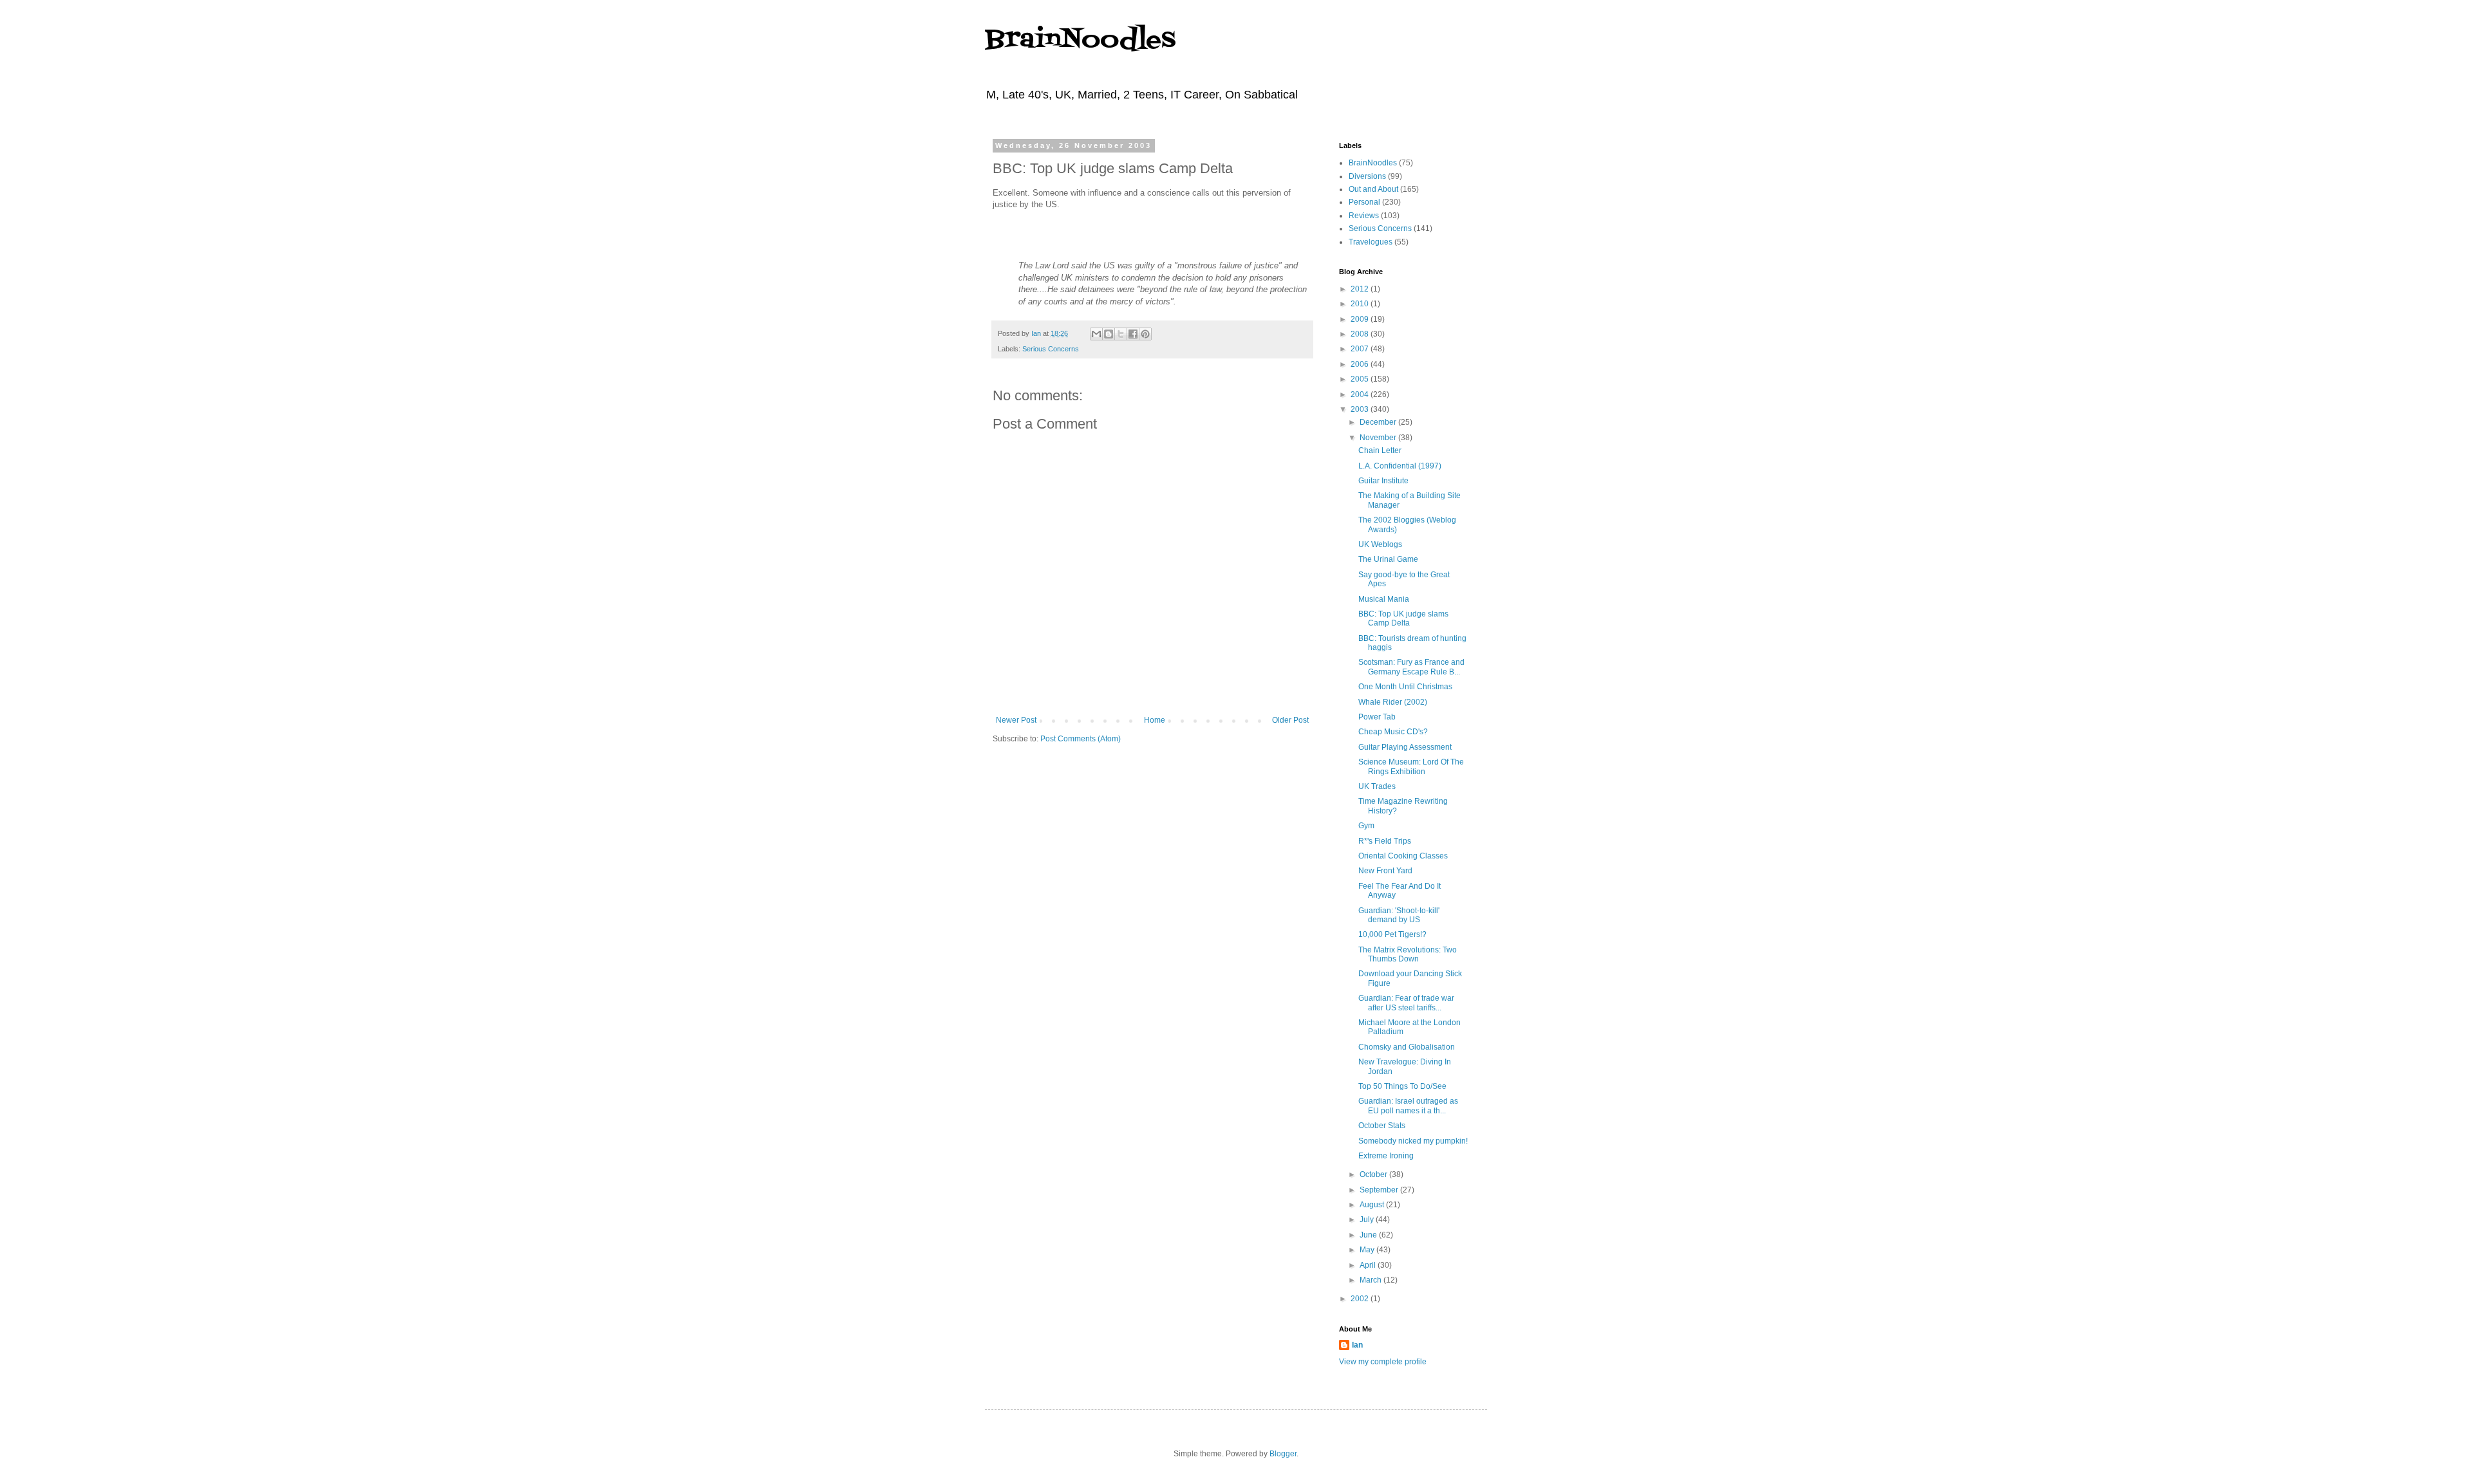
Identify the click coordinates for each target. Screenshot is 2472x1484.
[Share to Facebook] (1133, 334)
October (1374, 1174)
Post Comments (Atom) (1081, 739)
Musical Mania (1384, 599)
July (1368, 1220)
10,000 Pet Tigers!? (1392, 934)
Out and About (1373, 189)
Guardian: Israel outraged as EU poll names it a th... (1408, 1106)
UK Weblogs (1380, 544)
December (1379, 422)
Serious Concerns (1051, 349)
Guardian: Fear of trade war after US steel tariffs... (1406, 1003)
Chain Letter (1380, 450)
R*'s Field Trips (1385, 841)
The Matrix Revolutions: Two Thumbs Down (1408, 954)
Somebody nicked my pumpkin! (1413, 1141)
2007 (1361, 349)
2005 (1361, 379)
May (1368, 1250)
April (1369, 1265)
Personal (1364, 202)
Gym (1366, 826)
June (1369, 1235)
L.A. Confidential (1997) (1400, 466)
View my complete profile (1383, 1362)
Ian (1357, 1345)
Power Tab (1377, 717)
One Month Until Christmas (1405, 687)
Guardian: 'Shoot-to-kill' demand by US (1399, 915)
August (1373, 1205)
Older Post (1290, 720)
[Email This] (1096, 334)
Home (1155, 720)
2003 (1361, 409)
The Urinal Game (1388, 559)
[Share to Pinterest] (1145, 334)
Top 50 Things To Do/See (1402, 1086)
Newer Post (1016, 720)
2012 (1361, 289)
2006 (1361, 364)
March (1372, 1280)
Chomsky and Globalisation (1407, 1047)
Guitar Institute (1383, 481)
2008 (1361, 334)
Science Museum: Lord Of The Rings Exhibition (1411, 766)
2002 (1361, 1299)
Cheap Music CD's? (1393, 732)
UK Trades (1377, 786)
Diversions (1367, 176)
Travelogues (1371, 242)
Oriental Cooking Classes (1403, 856)
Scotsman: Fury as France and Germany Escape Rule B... (1411, 667)
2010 (1361, 304)
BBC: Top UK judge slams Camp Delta (1403, 618)
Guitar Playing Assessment (1405, 747)
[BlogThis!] (1109, 334)
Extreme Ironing (1386, 1156)
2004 (1361, 394)
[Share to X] (1121, 334)
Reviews (1364, 216)
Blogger (1283, 1454)
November (1379, 438)
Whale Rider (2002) (1393, 702)
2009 (1361, 319)
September (1380, 1190)
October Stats (1382, 1126)
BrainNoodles (1080, 40)
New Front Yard (1385, 871)
